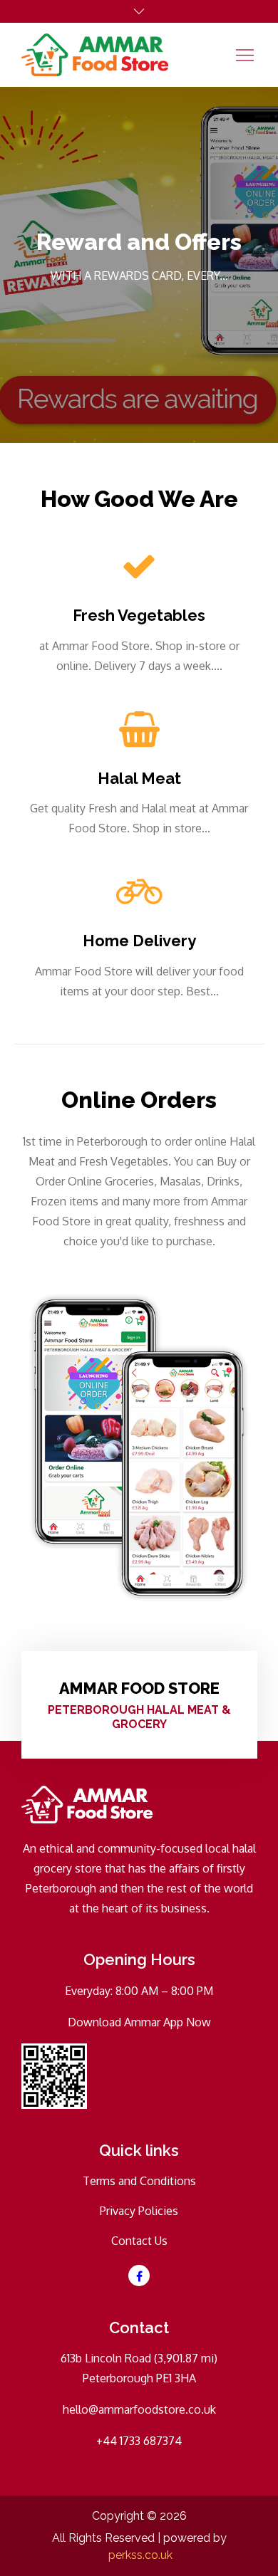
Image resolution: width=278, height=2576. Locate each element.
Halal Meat (139, 778)
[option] (139, 265)
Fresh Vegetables (139, 615)
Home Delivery (139, 941)
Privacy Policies (139, 2211)
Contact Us (139, 2241)
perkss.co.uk (140, 2555)
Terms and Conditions (139, 2181)
